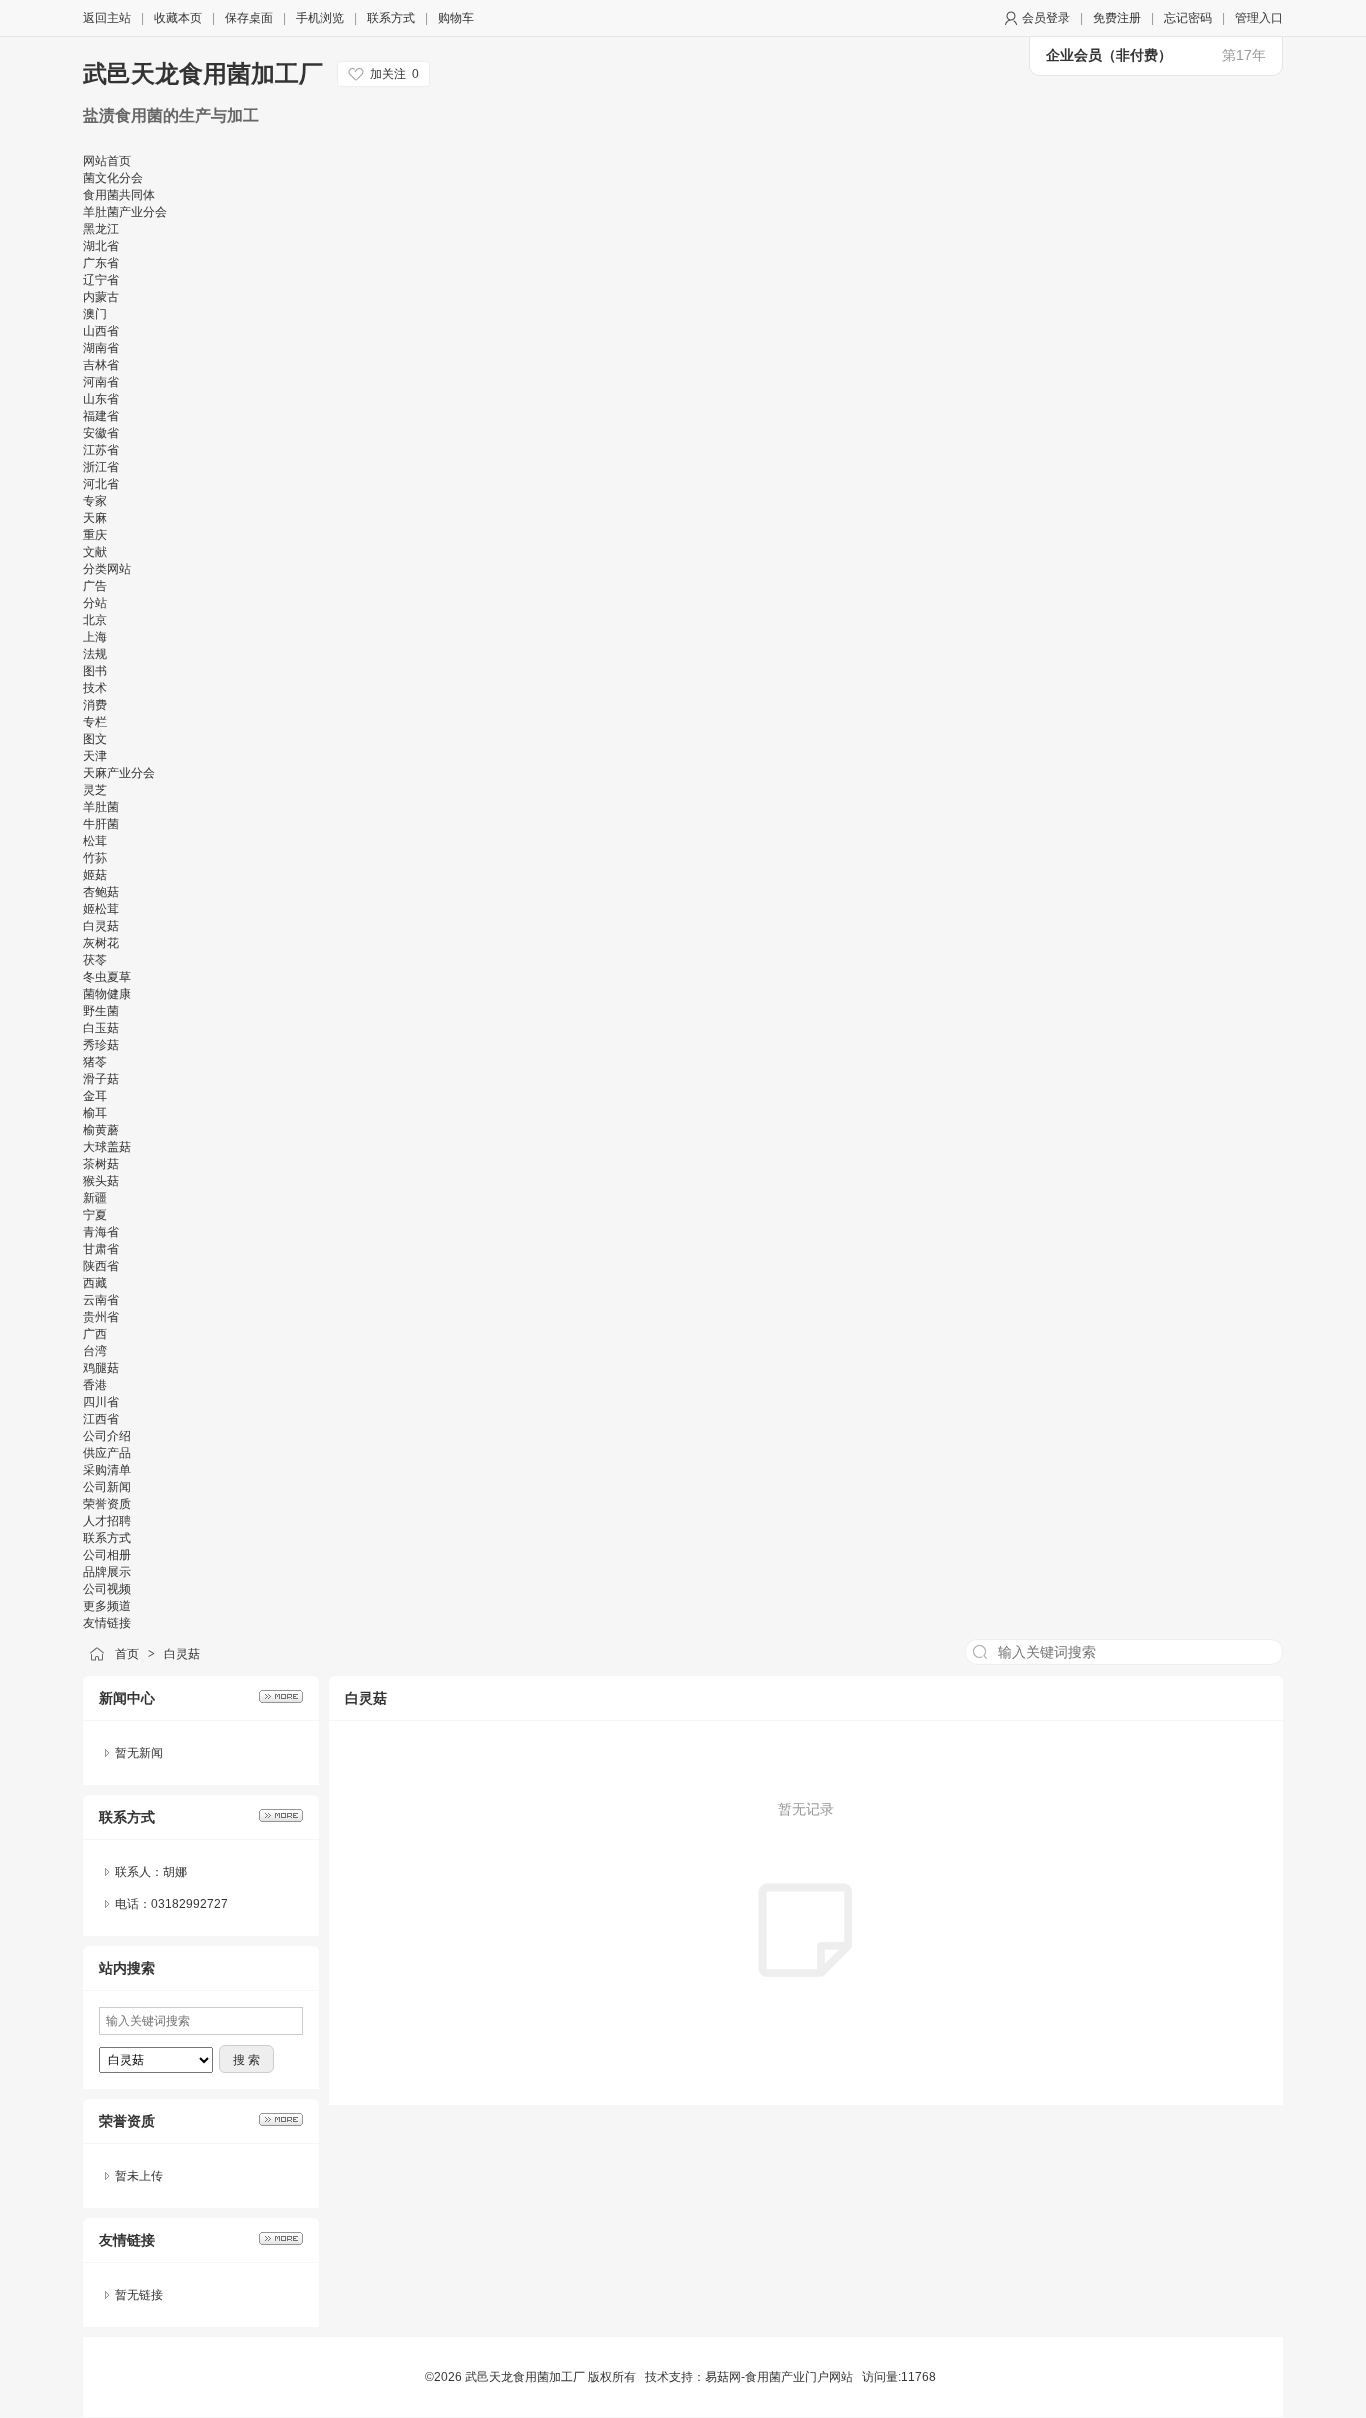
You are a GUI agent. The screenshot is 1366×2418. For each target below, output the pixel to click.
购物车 (456, 18)
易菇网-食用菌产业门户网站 (779, 2377)
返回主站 (107, 18)
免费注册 (1117, 18)
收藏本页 (178, 18)
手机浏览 (320, 18)
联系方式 (391, 18)
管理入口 (1259, 18)
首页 (127, 1654)
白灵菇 (182, 1654)
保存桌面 (249, 18)
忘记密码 (1188, 18)
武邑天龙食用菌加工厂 (206, 73)
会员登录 (1046, 18)
